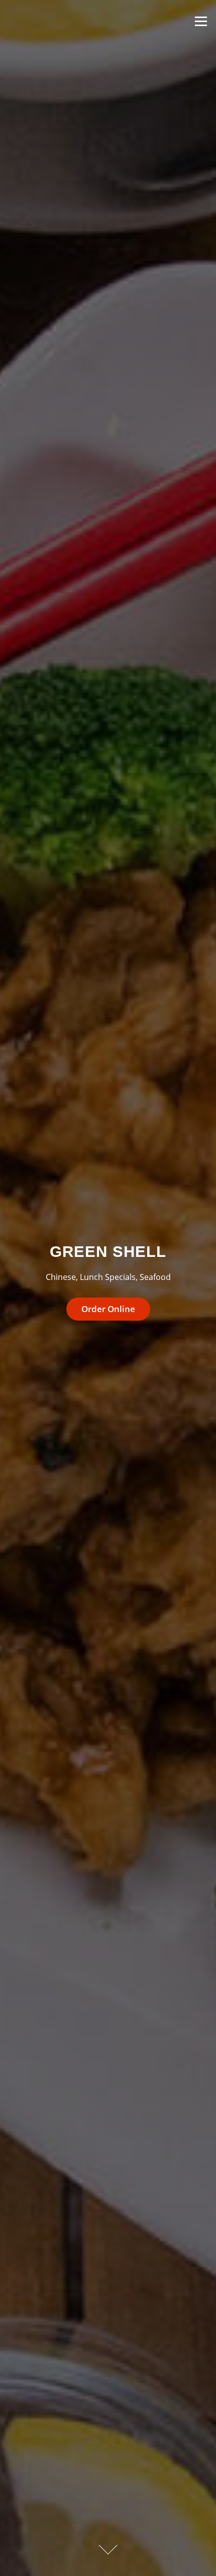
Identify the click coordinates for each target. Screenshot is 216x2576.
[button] (108, 1309)
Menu (201, 21)
